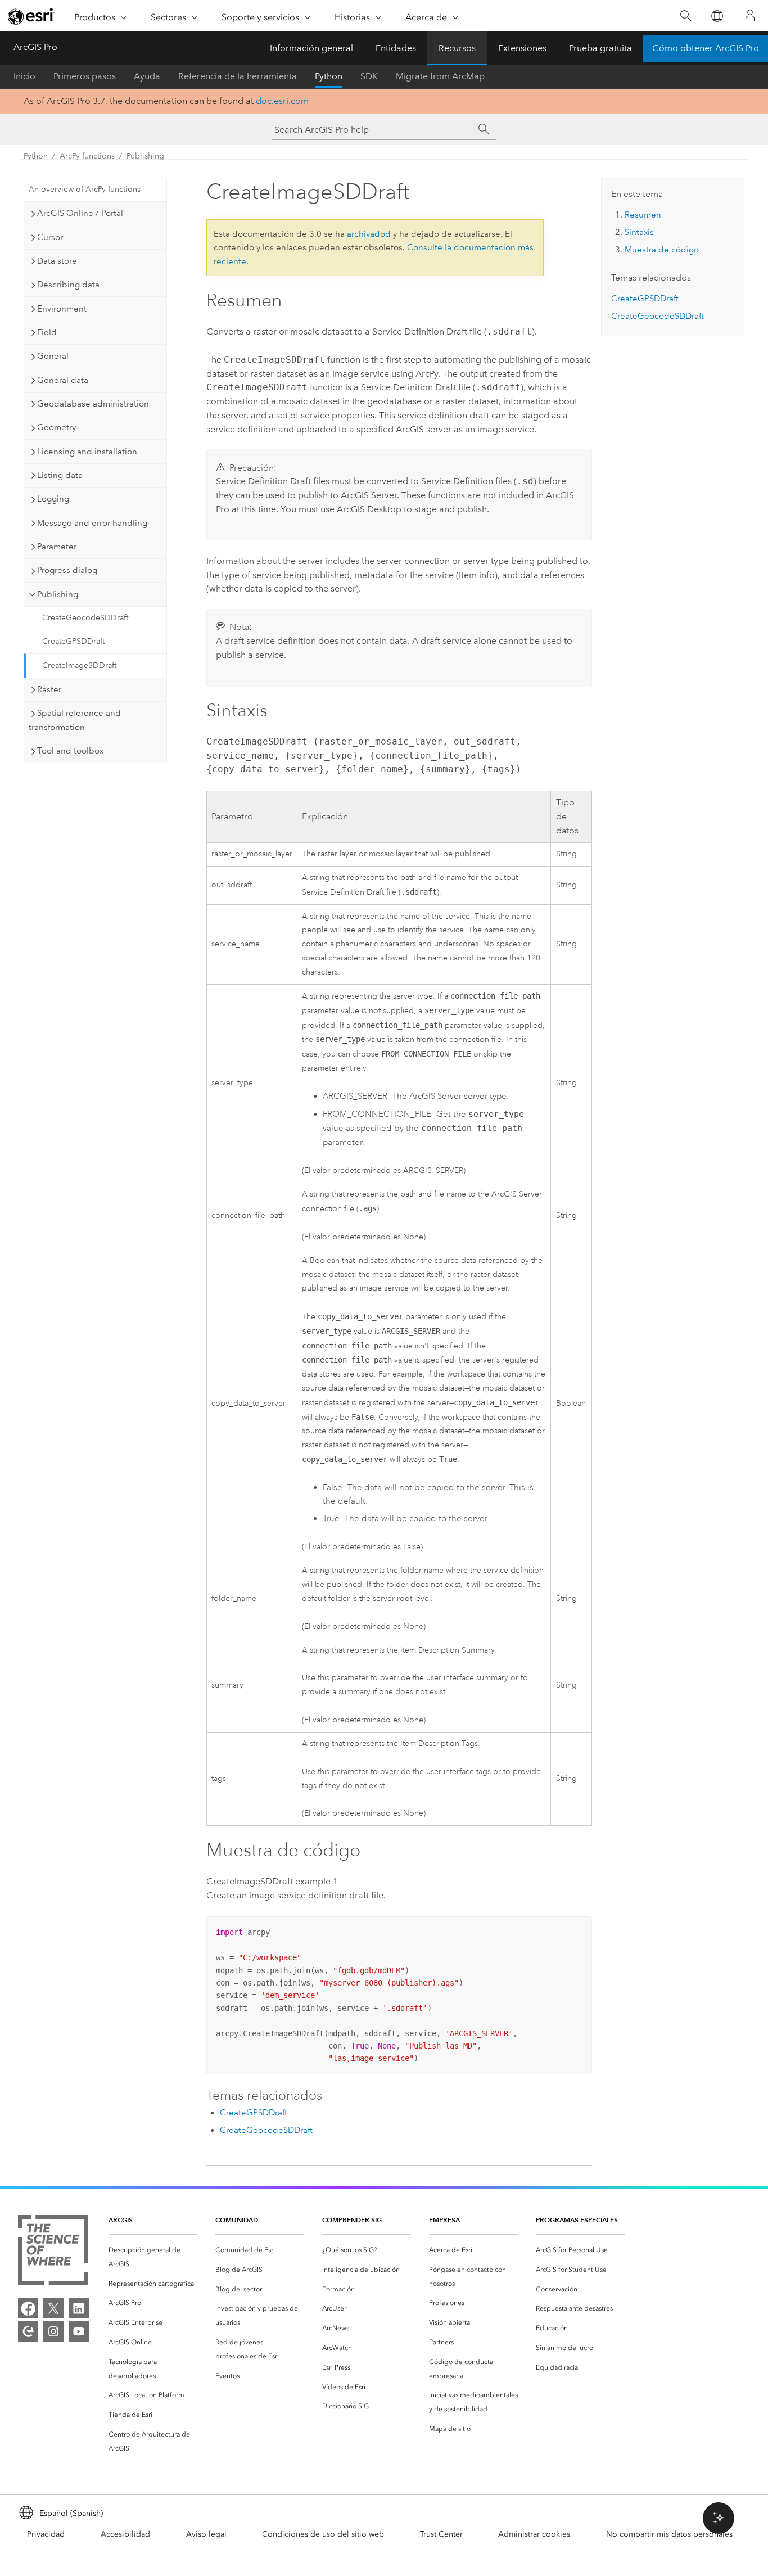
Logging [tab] (53, 499)
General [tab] (53, 356)
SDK (369, 76)
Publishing (145, 156)
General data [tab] (63, 380)
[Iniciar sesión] (750, 16)
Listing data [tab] (60, 475)
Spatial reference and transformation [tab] (75, 720)
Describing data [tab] (68, 285)
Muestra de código (662, 250)
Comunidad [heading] (237, 2220)
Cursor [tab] (50, 237)
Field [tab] (47, 332)
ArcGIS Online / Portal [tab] (80, 213)
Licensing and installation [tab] (87, 452)
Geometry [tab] (57, 427)
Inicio (24, 76)
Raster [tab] (49, 689)
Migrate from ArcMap (440, 76)
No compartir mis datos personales (669, 2534)
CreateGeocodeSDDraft (85, 618)
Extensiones (522, 48)
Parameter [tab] (57, 547)
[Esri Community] (28, 2331)
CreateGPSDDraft (73, 641)
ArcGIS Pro (35, 47)
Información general (311, 48)
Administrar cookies (534, 2534)
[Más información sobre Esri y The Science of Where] (53, 2252)
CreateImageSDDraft (79, 666)
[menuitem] (153, 2257)
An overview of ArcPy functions (85, 189)
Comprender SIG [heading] (352, 2220)
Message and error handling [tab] (92, 523)
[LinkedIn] (79, 2308)
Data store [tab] (57, 261)
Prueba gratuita (600, 48)
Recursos (457, 48)
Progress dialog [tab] (67, 570)
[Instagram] (53, 2331)
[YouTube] (79, 2331)
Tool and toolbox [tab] (70, 751)
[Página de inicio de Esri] (31, 16)
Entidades (396, 48)
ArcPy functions (87, 156)
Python (329, 76)
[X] (53, 2308)
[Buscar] (686, 16)
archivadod (369, 234)
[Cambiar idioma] (717, 16)
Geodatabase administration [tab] (93, 404)
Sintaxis (639, 232)
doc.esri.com (282, 101)
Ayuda (147, 76)
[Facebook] (28, 2308)
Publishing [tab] (58, 594)
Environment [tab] (62, 309)
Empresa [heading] (444, 2220)
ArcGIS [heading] (121, 2220)
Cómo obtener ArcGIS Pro (706, 48)
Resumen (643, 215)
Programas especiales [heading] (577, 2220)
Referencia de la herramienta (238, 76)
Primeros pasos (85, 76)
